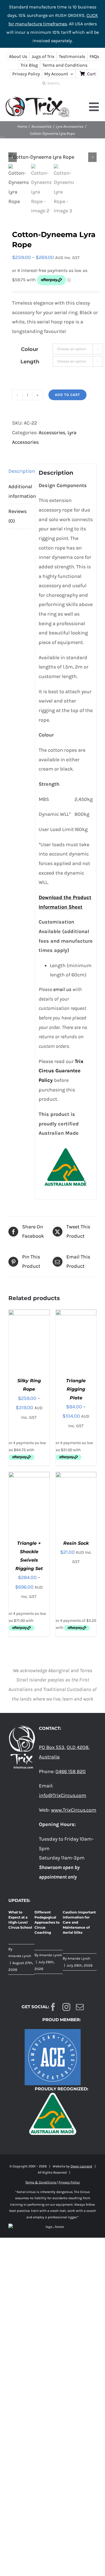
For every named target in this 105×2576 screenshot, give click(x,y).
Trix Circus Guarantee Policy (61, 1071)
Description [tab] (20, 471)
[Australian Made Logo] (53, 2092)
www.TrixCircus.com (74, 1810)
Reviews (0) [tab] (17, 516)
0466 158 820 (71, 1771)
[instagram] (66, 2007)
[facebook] (53, 2007)
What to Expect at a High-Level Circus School (20, 1920)
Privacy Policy (69, 2182)
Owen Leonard (81, 2166)
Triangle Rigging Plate (76, 1389)
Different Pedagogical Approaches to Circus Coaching (47, 1922)
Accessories (52, 433)
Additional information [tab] (20, 491)
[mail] (80, 2007)
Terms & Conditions (41, 2182)
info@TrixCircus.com (63, 1795)
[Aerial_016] (53, 157)
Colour (30, 349)
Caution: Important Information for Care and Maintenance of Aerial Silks (79, 1922)
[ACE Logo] (53, 2032)
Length (30, 362)
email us (62, 989)
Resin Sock (76, 1543)
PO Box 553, (52, 1747)
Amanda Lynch (20, 1956)
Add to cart (67, 395)
